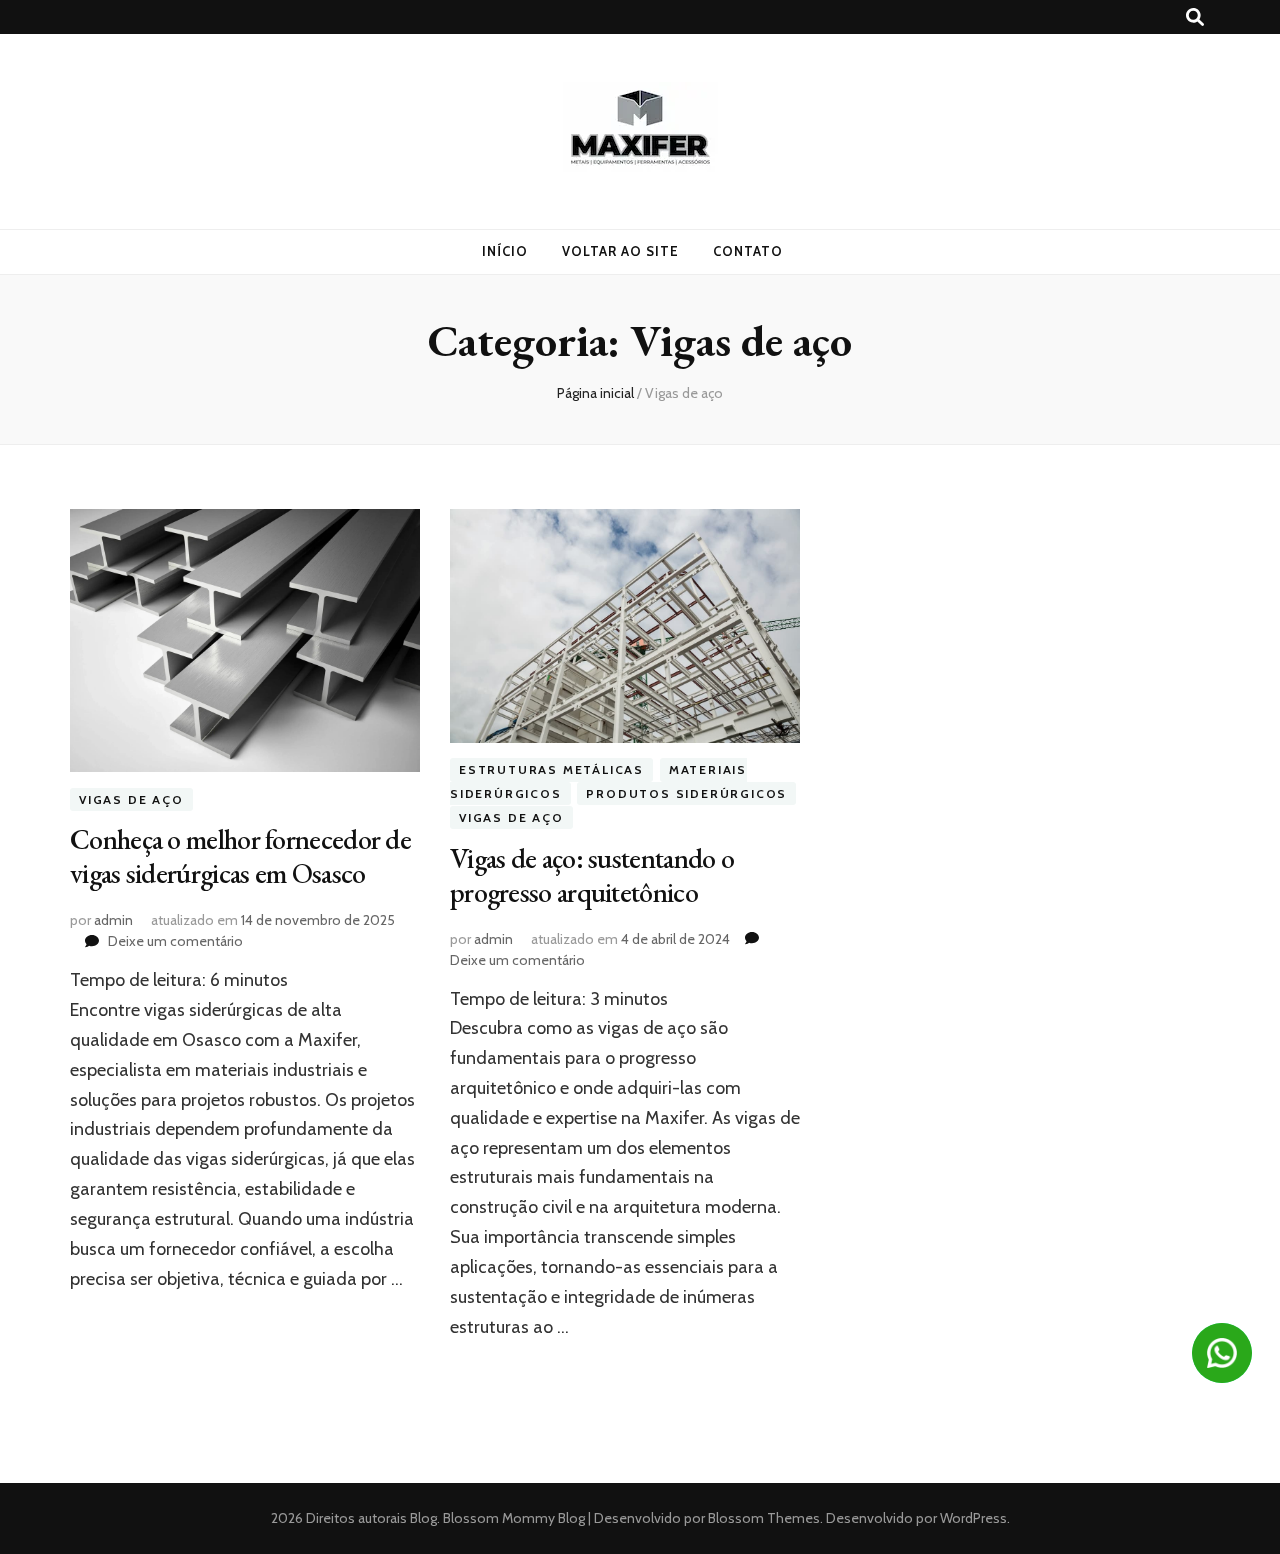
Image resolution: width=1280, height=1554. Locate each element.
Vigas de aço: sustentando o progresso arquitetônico (592, 875)
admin (113, 920)
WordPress (973, 1518)
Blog (423, 1518)
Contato (748, 251)
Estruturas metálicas (551, 770)
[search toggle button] (1195, 17)
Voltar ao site (620, 251)
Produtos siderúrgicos (686, 793)
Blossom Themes (762, 1518)
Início (505, 251)
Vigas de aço (131, 799)
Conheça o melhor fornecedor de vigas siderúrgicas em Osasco (240, 856)
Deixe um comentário (175, 941)
